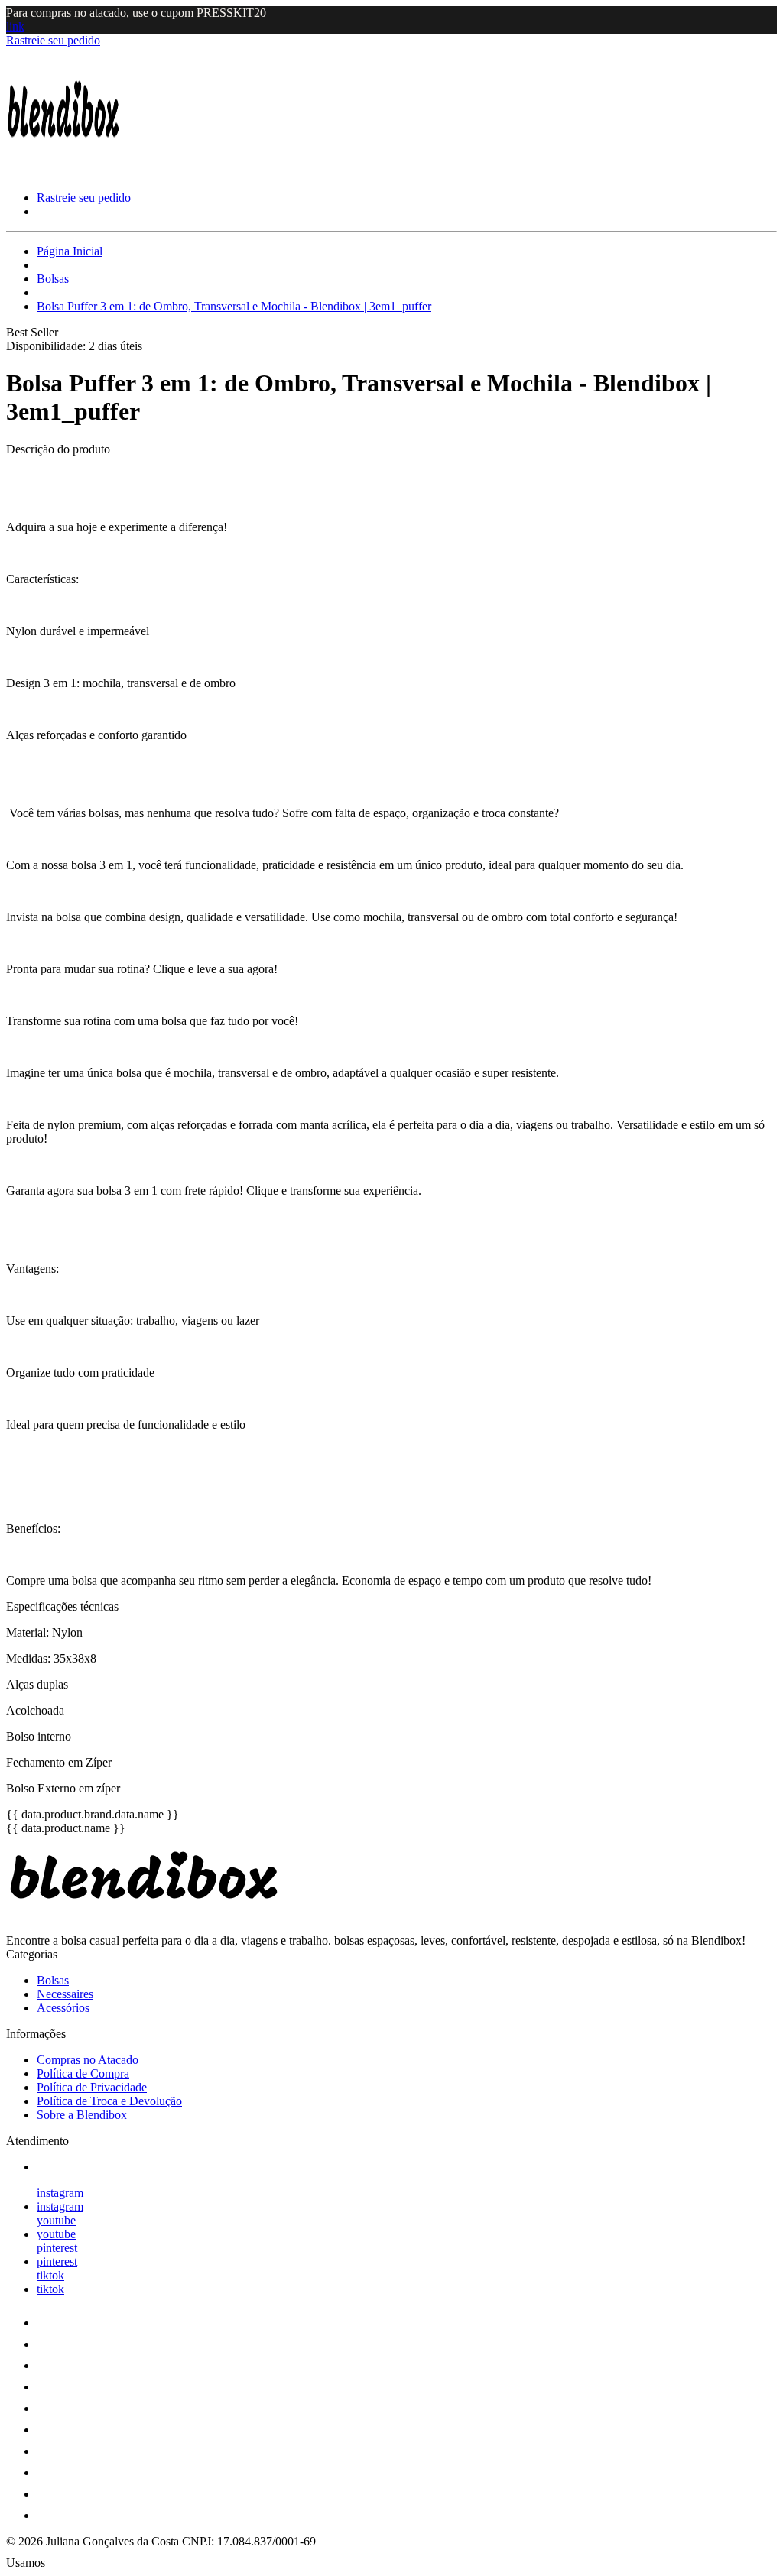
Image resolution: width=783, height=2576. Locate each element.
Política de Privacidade (92, 2087)
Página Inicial (70, 251)
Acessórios (63, 2008)
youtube (56, 2220)
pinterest (57, 2248)
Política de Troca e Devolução (109, 2101)
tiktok (50, 2275)
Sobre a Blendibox (82, 2115)
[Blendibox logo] (63, 172)
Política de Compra (83, 2073)
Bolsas (53, 279)
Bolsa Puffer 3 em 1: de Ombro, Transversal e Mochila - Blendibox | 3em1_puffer (234, 306)
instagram (60, 2193)
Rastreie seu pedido (53, 40)
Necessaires (65, 1994)
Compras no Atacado (88, 2060)
